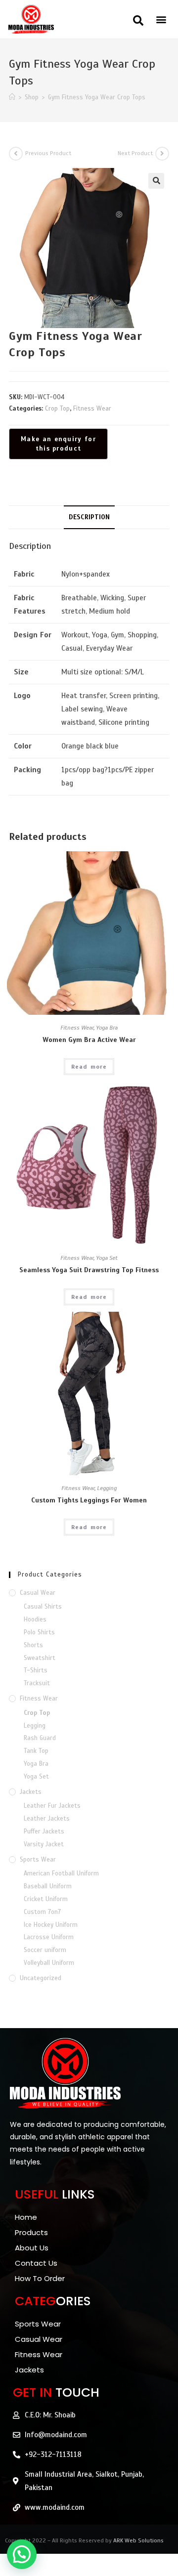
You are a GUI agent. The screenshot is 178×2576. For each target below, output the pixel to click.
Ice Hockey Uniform (51, 1925)
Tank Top (36, 1751)
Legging (107, 1488)
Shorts (33, 1645)
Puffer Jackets (44, 1831)
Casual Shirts (43, 1607)
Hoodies (35, 1620)
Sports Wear (38, 1860)
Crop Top (57, 409)
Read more (89, 1067)
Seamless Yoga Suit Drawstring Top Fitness (89, 1270)
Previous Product (48, 153)
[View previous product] (16, 154)
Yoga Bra (107, 1028)
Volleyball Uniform (49, 1963)
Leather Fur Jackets (52, 1806)
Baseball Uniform (48, 1886)
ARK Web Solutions (138, 2540)
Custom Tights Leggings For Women (89, 1500)
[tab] (89, 517)
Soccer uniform (45, 1950)
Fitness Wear (92, 409)
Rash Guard (40, 1738)
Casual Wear (38, 1593)
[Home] (12, 97)
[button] (138, 21)
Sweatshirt (40, 1658)
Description (89, 517)
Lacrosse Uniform (49, 1937)
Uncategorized (41, 1978)
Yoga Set (107, 1258)
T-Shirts (36, 1670)
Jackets (31, 1792)
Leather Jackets (47, 1819)
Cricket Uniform (46, 1899)
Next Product (135, 153)
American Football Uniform (61, 1873)
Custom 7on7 (42, 1912)
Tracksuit (37, 1683)
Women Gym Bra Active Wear (89, 1040)
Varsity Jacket (44, 1844)
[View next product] (162, 154)
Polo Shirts (39, 1632)
